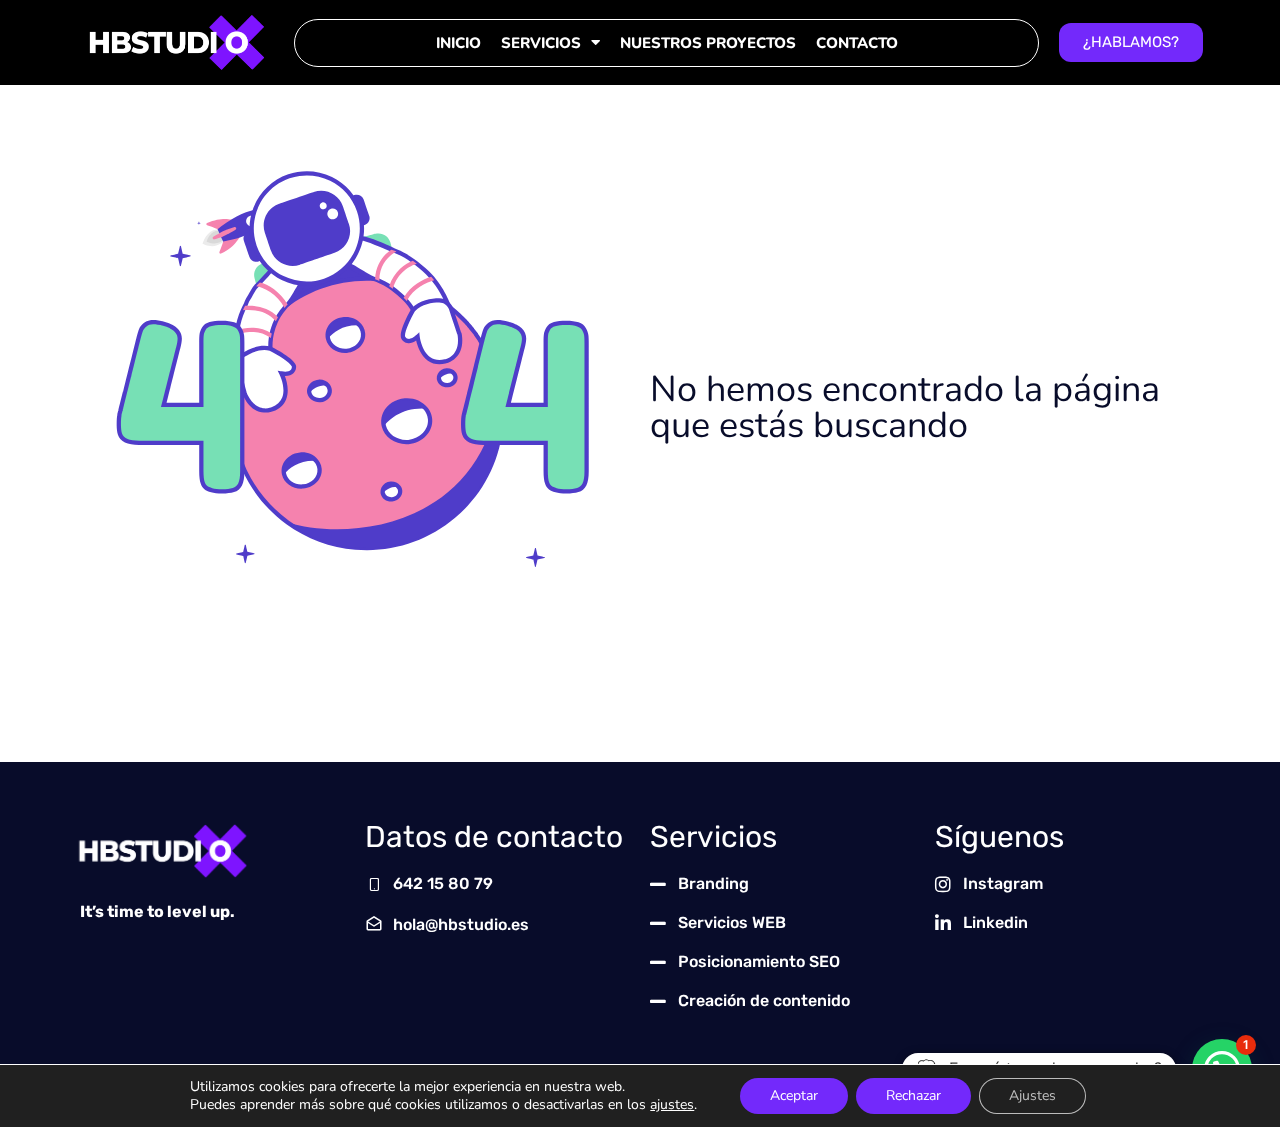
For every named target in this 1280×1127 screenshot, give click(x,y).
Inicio (458, 43)
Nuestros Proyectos (708, 43)
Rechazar (913, 1095)
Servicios (541, 43)
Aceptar (794, 1095)
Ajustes (1032, 1095)
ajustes (672, 1105)
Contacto (857, 43)
